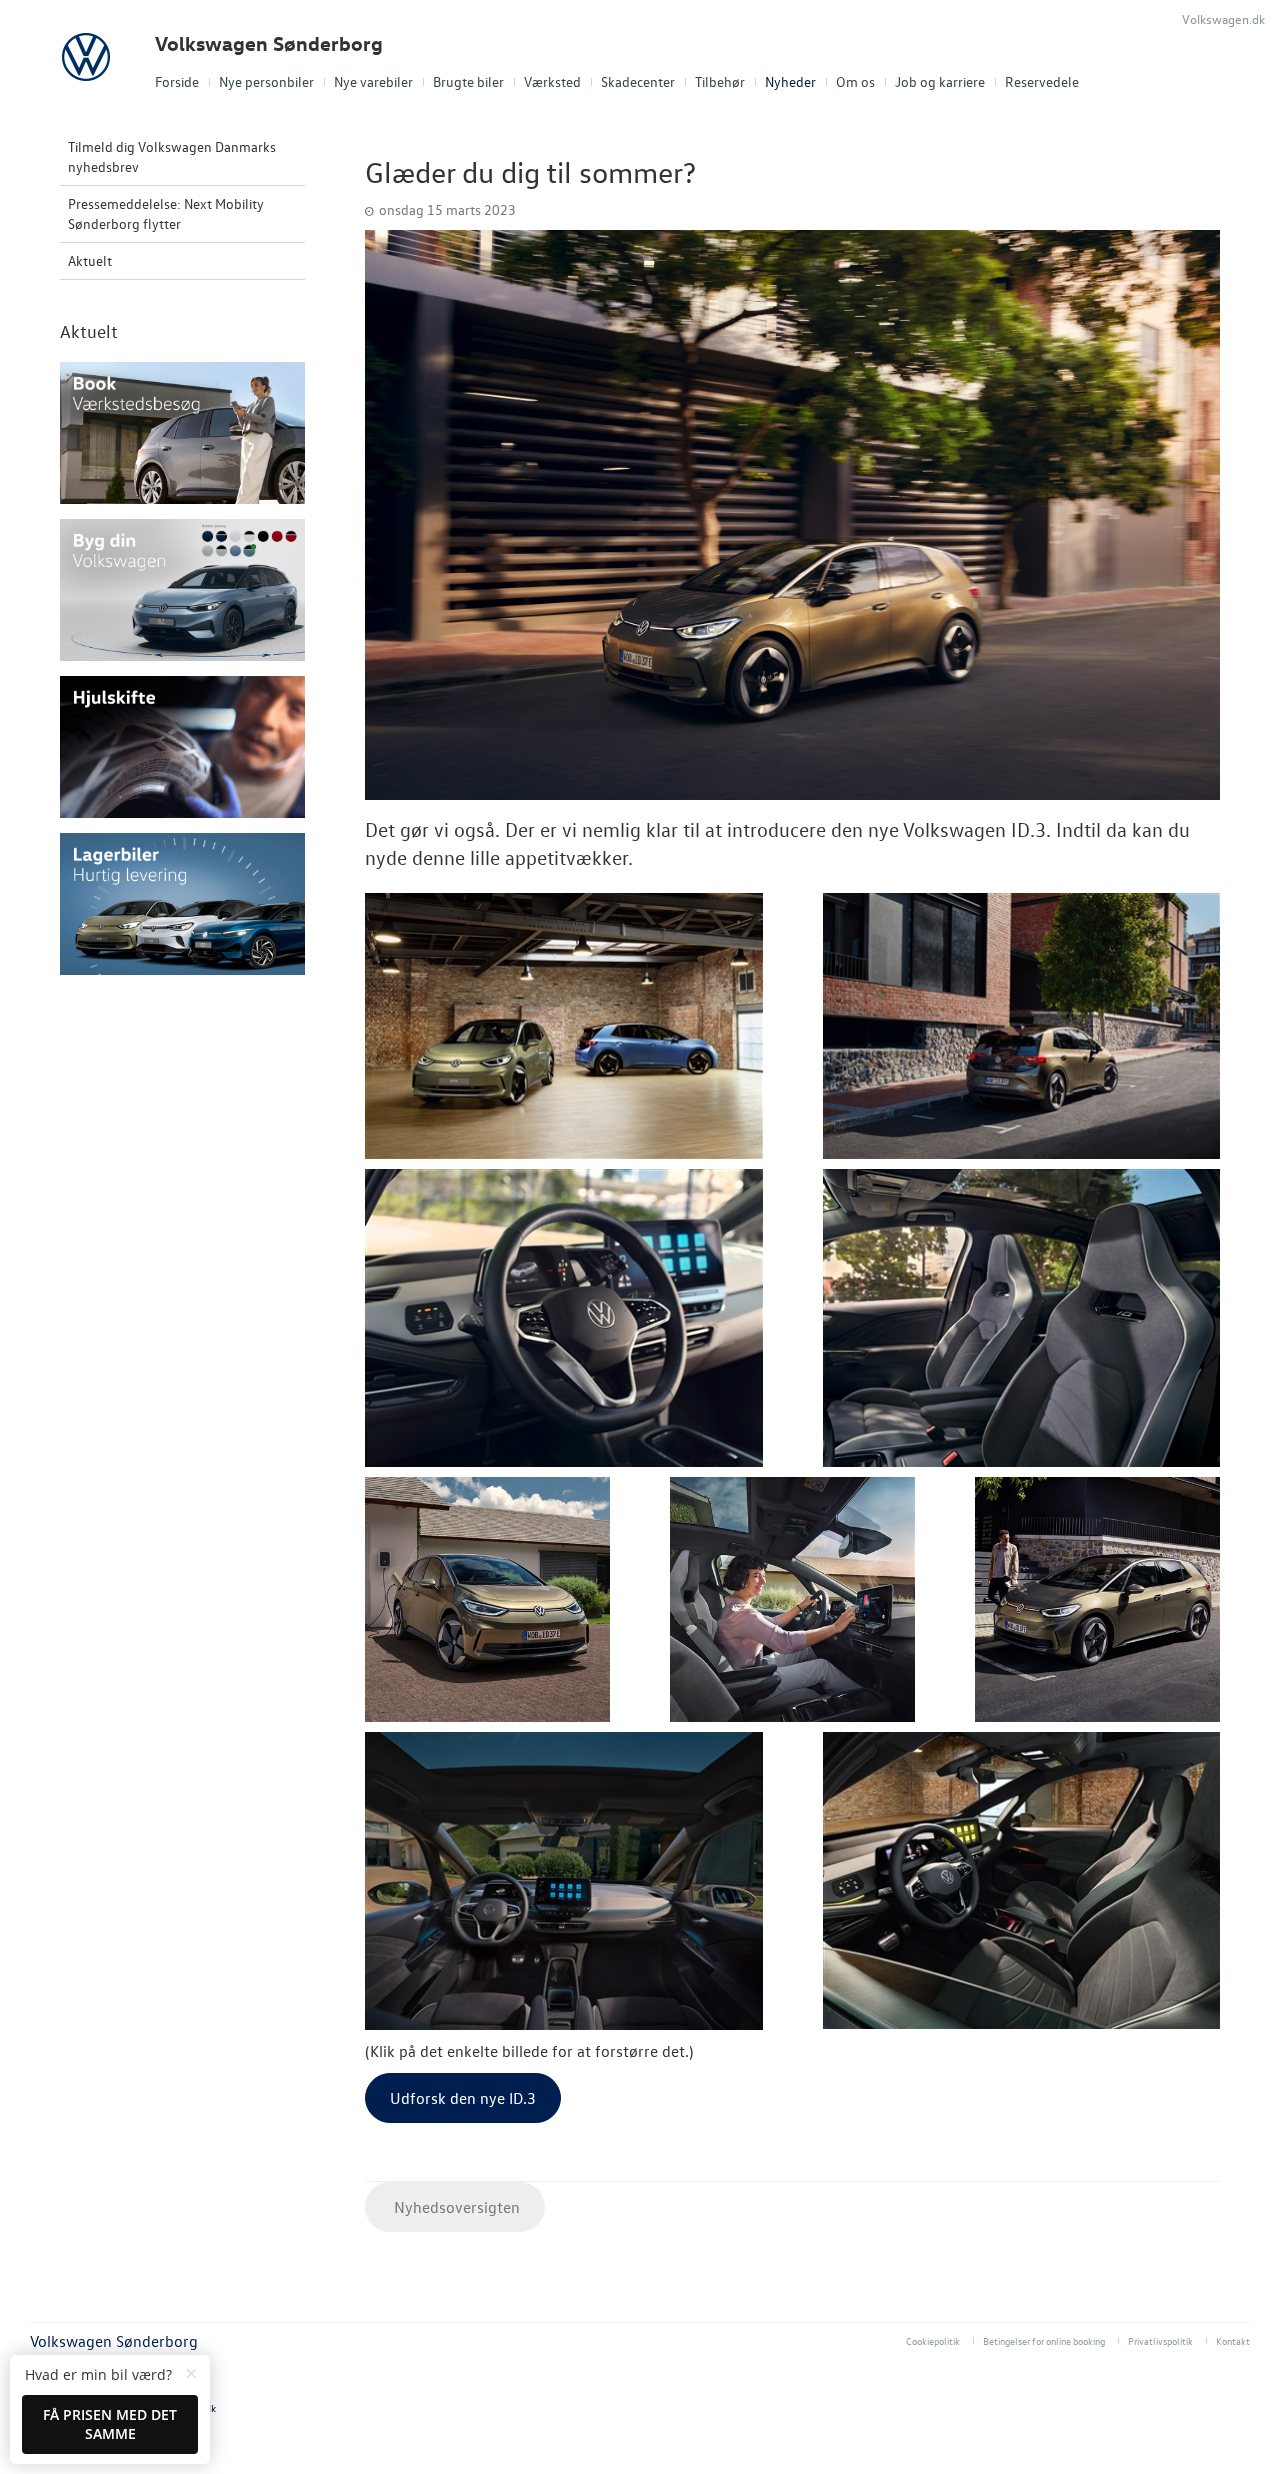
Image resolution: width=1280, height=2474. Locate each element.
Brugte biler (468, 81)
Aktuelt (90, 260)
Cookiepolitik (933, 2340)
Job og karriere (940, 81)
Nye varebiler (373, 81)
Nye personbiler (266, 81)
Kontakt (1233, 2340)
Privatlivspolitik (1160, 2340)
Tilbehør (720, 81)
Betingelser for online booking (1044, 2340)
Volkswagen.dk (1223, 18)
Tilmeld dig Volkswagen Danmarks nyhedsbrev (172, 156)
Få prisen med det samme (110, 2424)
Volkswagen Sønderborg (269, 43)
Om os (855, 81)
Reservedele (1042, 81)
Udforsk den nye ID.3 (463, 2098)
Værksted (552, 81)
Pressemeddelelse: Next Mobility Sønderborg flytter (166, 213)
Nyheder (790, 81)
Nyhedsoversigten (455, 2207)
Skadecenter (638, 81)
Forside (177, 81)
